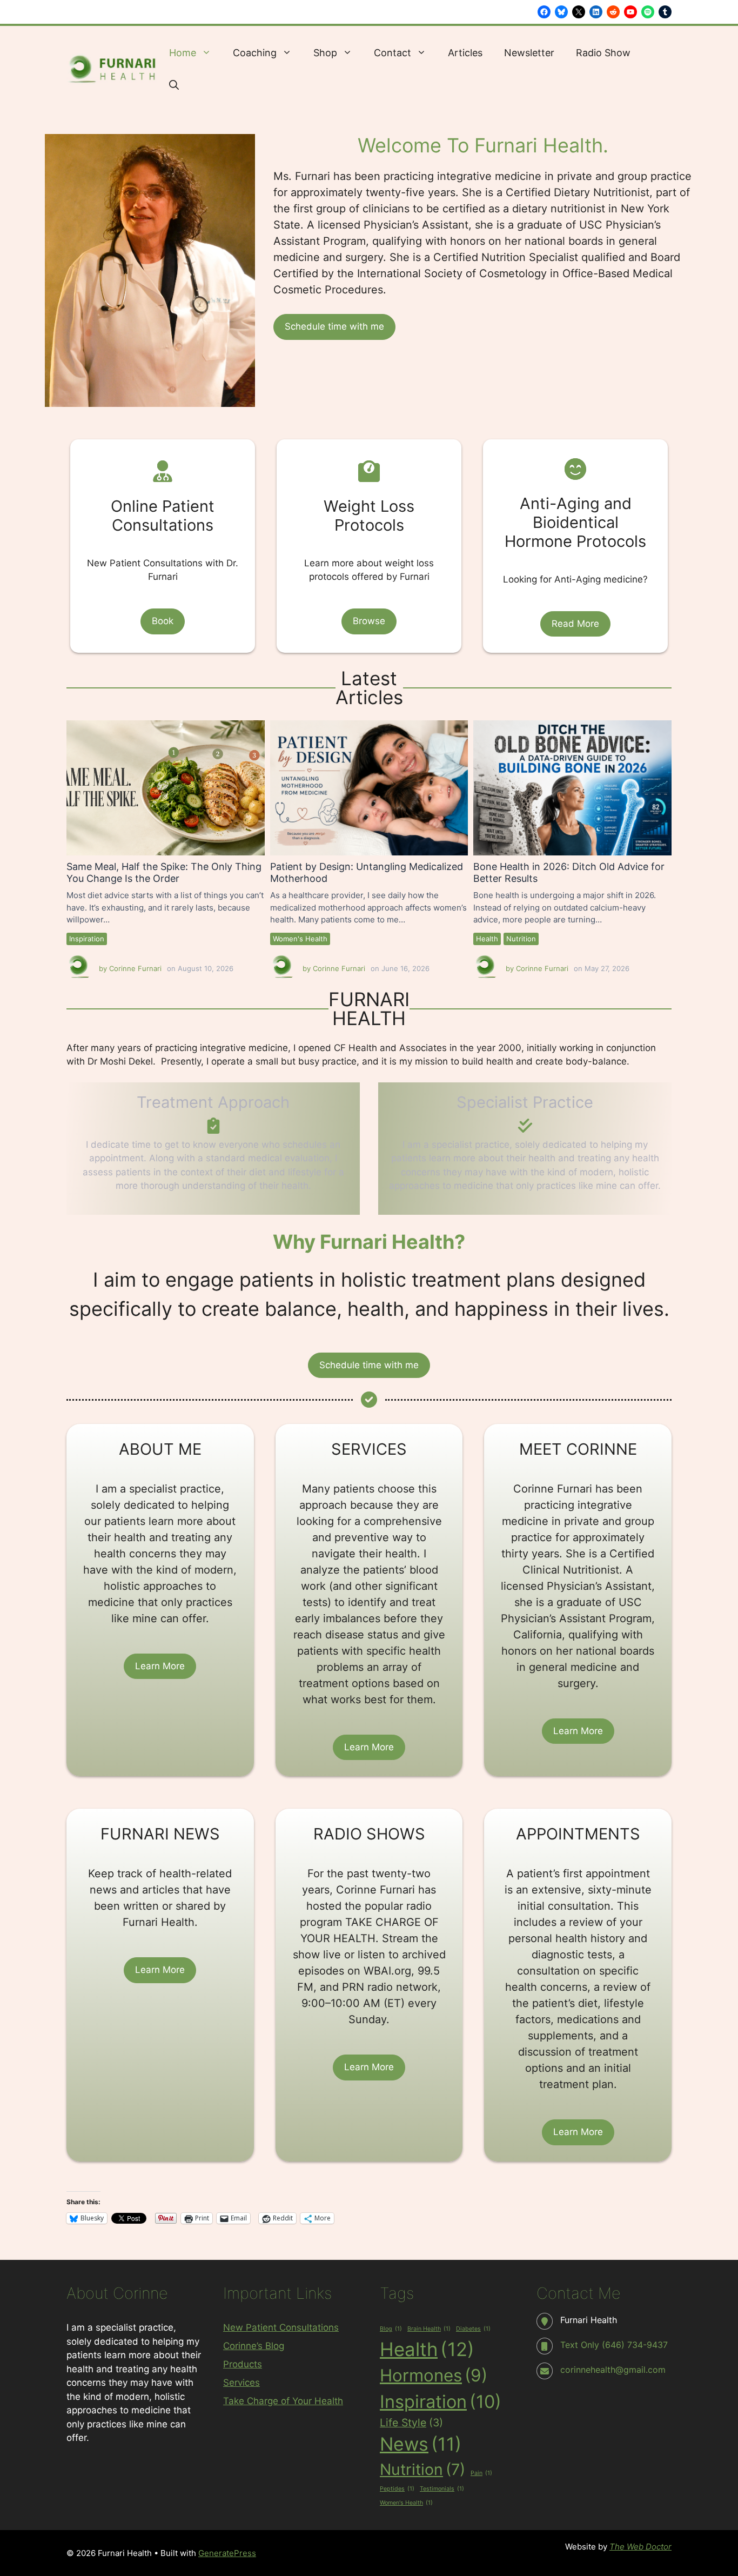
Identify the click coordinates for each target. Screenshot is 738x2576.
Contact (393, 53)
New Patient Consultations (281, 2327)
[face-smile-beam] (575, 469)
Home (183, 53)
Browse (369, 621)
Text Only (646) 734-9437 (614, 2345)
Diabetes (473, 2329)
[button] (174, 85)
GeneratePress (227, 2553)
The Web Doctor (640, 2547)
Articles (465, 53)
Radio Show (603, 53)
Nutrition (521, 939)
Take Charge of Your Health (283, 2401)
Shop (325, 53)
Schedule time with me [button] (334, 326)
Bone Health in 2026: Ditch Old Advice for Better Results (572, 787)
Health (487, 939)
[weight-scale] (369, 471)
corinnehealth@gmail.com (613, 2370)
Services (241, 2383)
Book (163, 621)
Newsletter (529, 53)
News (421, 2444)
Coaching (255, 53)
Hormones (434, 2376)
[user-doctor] (163, 471)
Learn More (160, 1666)
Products (243, 2364)
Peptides (397, 2489)
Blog (391, 2329)
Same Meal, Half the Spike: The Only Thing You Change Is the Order (165, 787)
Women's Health (300, 939)
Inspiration (87, 939)
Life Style (411, 2423)
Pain (481, 2473)
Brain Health (429, 2329)
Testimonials (442, 2489)
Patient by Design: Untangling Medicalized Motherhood (369, 787)
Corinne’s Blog (254, 2346)
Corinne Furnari (135, 968)
